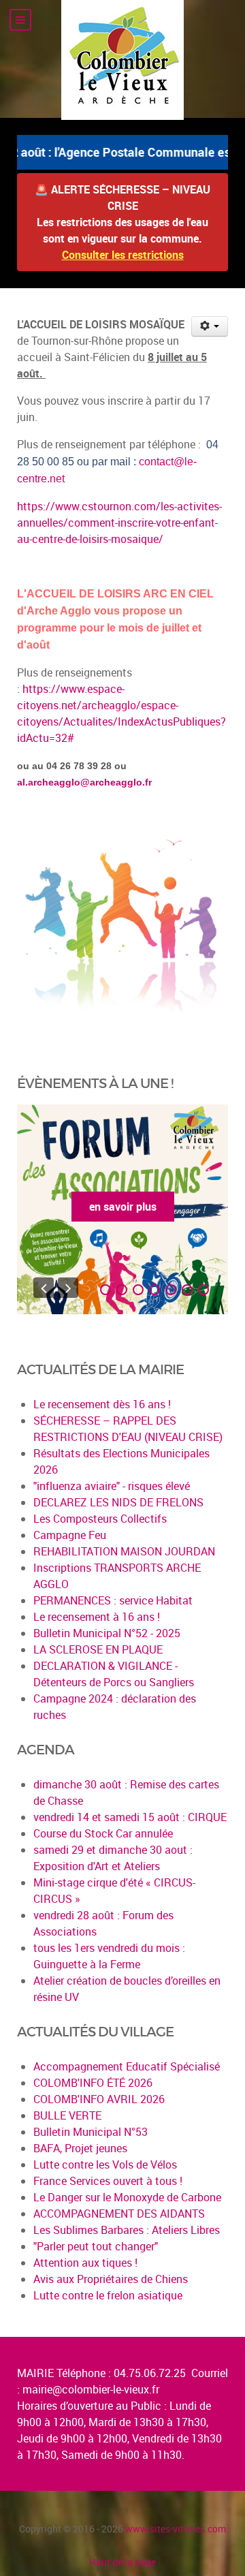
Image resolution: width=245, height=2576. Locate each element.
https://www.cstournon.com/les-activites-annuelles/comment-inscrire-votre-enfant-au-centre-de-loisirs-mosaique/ (119, 523)
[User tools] (210, 326)
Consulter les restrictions (123, 255)
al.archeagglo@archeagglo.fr (84, 782)
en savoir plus (123, 1207)
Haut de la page (122, 2562)
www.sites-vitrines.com (176, 2529)
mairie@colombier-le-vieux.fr (91, 2389)
